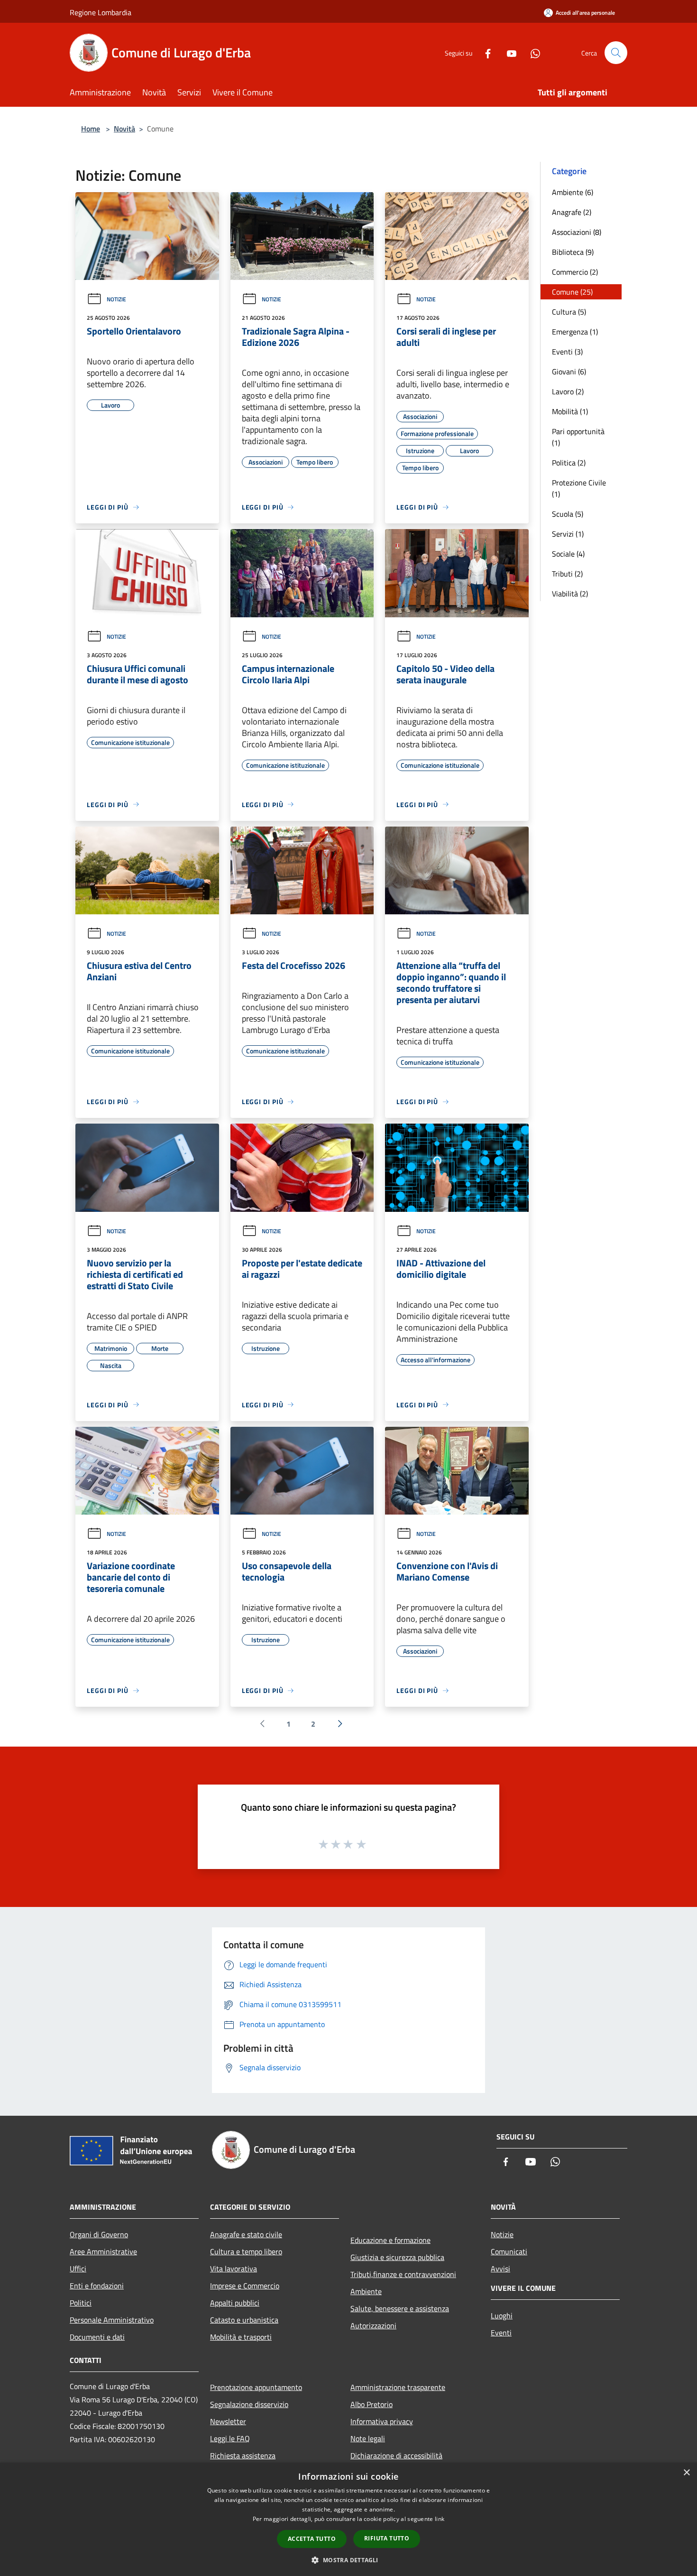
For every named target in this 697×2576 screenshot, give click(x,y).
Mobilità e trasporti (241, 2337)
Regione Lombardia (101, 12)
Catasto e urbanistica (244, 2320)
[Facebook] (484, 52)
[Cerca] (616, 53)
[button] (348, 2560)
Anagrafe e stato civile (246, 2234)
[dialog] (348, 2519)
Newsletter (228, 2421)
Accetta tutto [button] (312, 2539)
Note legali (368, 2438)
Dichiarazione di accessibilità (396, 2455)
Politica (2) (569, 463)
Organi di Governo (99, 2234)
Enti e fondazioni (97, 2286)
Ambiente (366, 2291)
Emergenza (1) (575, 332)
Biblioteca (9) (573, 252)
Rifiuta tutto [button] (387, 2538)
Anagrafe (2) (572, 212)
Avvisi (500, 2269)
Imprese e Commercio (245, 2286)
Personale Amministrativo (112, 2320)
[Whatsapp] (532, 52)
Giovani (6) (569, 372)
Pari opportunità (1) (578, 437)
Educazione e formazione (390, 2240)
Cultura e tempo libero (246, 2251)
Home (91, 129)
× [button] (686, 2473)
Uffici (78, 2269)
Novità (124, 129)
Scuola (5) (568, 514)
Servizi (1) (568, 534)
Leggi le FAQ (230, 2438)
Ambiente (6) (573, 192)
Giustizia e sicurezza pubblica (397, 2257)
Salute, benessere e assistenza (400, 2308)
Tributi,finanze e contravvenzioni (403, 2274)
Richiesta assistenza (243, 2455)
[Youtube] (508, 52)
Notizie (116, 299)
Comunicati (509, 2251)
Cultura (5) (569, 312)
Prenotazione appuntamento (256, 2387)
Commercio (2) (575, 272)
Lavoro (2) (568, 391)
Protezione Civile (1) (579, 488)
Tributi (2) (567, 574)
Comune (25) (572, 292)
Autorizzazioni (373, 2325)
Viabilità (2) (570, 594)
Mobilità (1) (570, 411)
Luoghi (502, 2316)
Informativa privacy (382, 2421)
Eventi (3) (567, 352)
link (440, 2519)
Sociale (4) (568, 554)
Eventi (501, 2333)
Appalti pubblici (235, 2303)
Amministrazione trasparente (398, 2387)
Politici (81, 2303)
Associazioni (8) (577, 232)
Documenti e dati (97, 2337)
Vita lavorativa (234, 2269)
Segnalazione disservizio (249, 2404)
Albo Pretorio (371, 2404)
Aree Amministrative (103, 2251)
